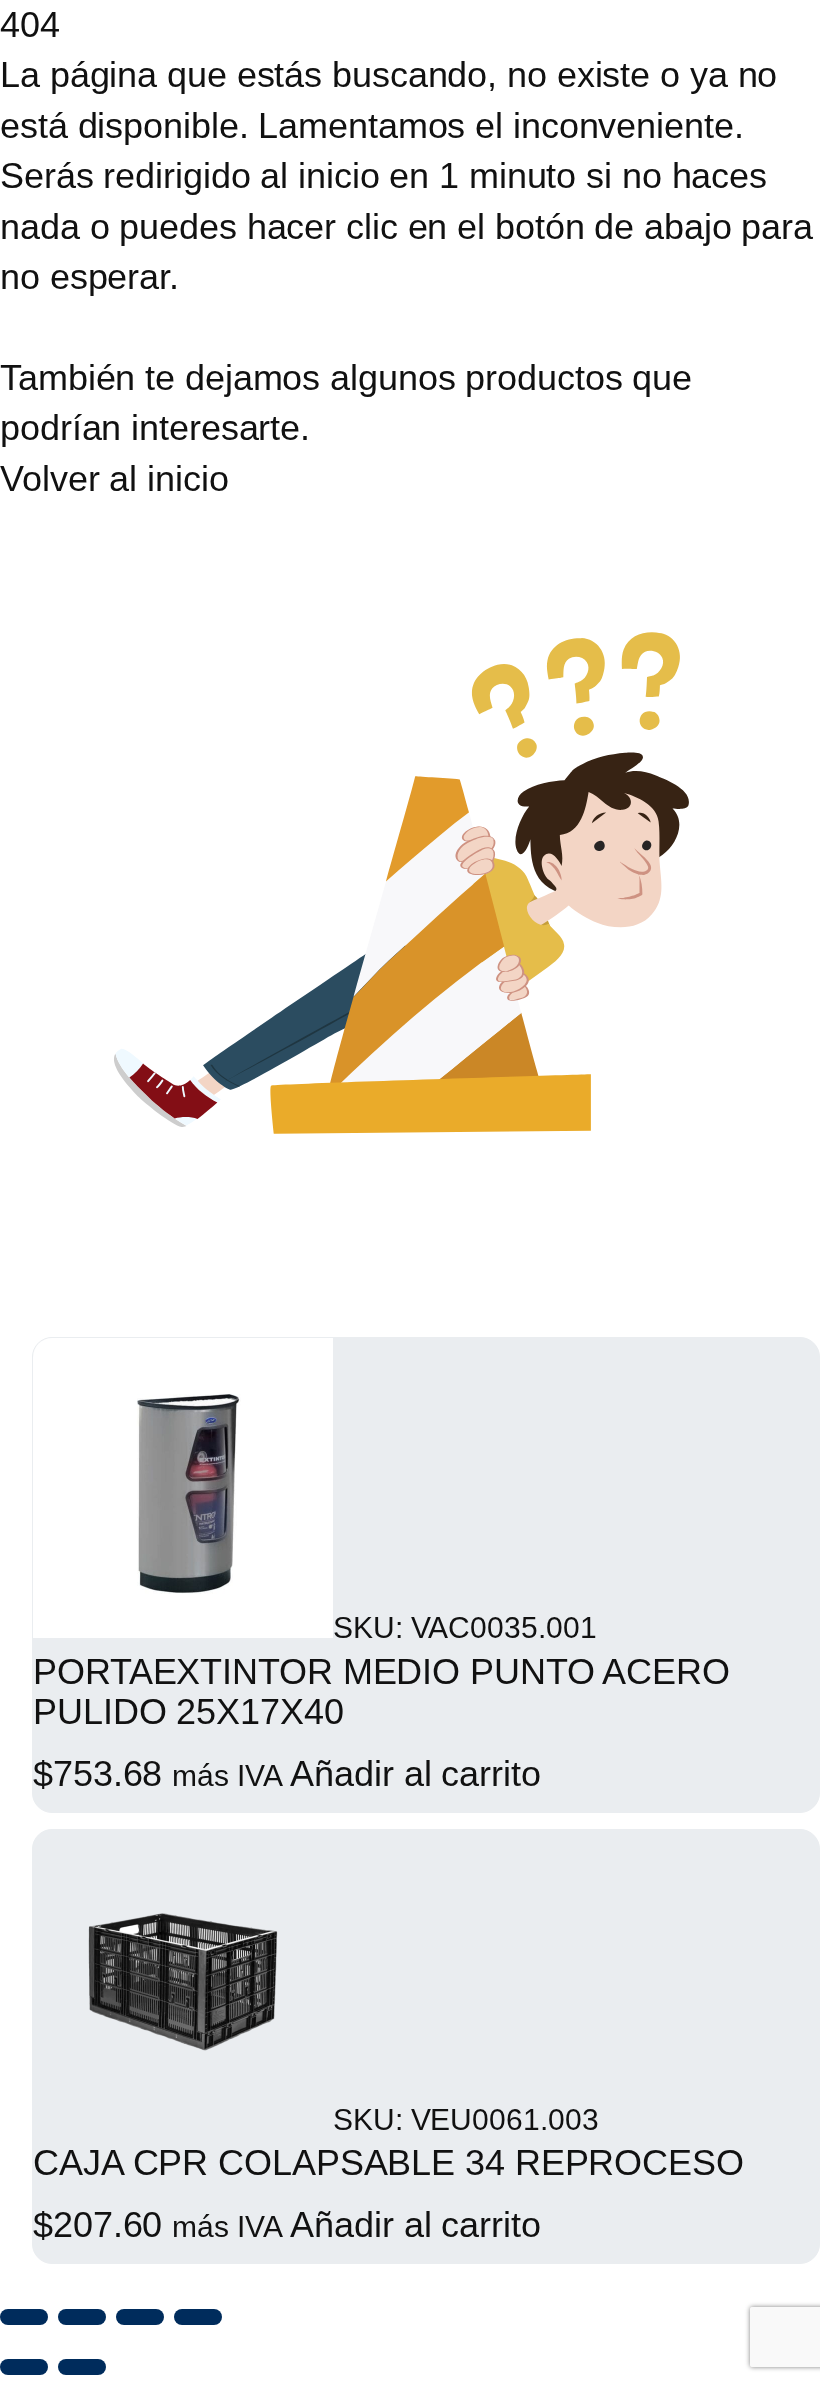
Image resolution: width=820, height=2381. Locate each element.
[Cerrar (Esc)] (198, 2317)
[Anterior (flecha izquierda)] (24, 2367)
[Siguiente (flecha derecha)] (82, 2367)
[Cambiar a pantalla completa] (82, 2317)
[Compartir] (140, 2317)
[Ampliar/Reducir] (24, 2317)
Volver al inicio (114, 478)
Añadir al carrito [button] (415, 1773)
